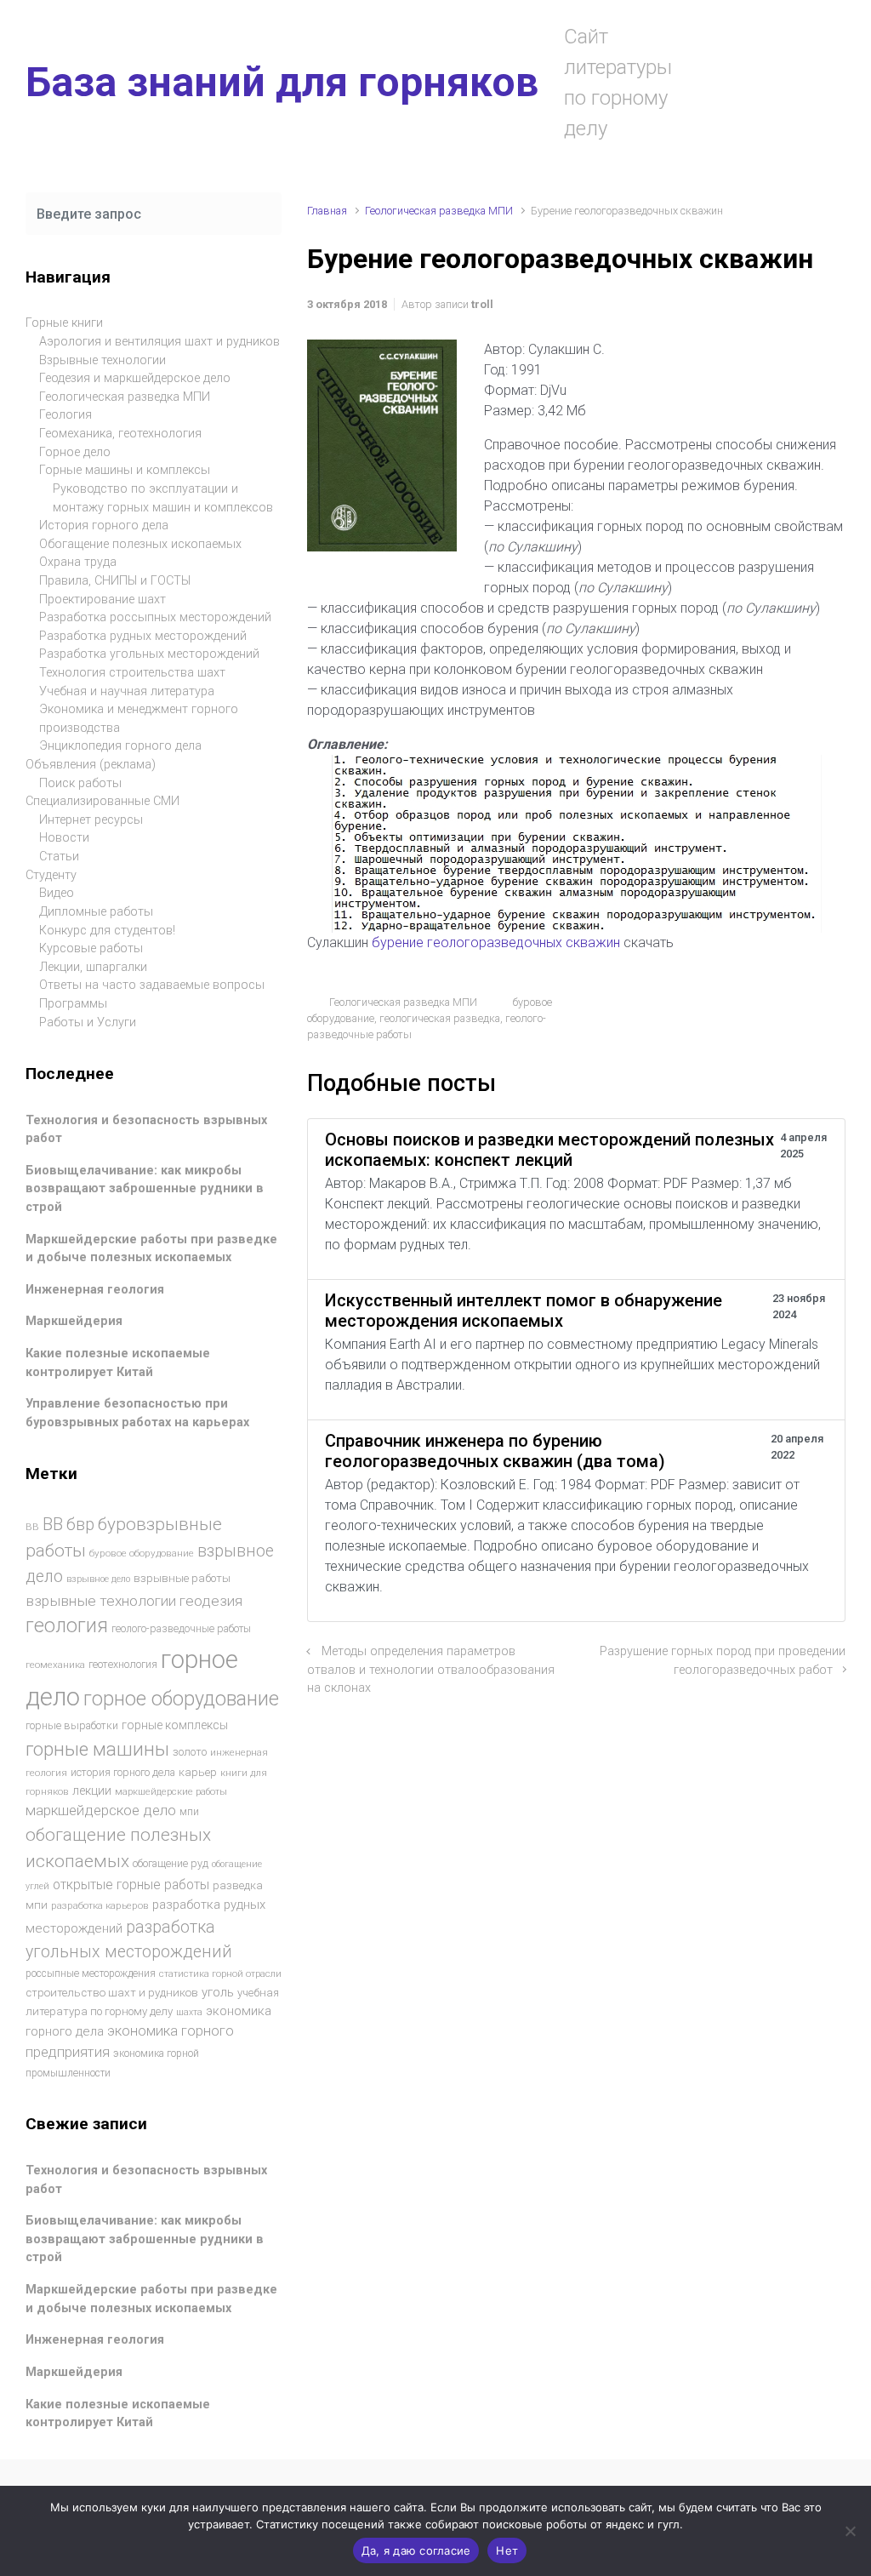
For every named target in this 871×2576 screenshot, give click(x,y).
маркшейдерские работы (171, 1792)
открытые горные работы (131, 1885)
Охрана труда (78, 562)
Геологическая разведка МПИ (439, 211)
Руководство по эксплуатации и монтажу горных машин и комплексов (163, 498)
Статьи (59, 857)
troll (482, 304)
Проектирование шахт (102, 600)
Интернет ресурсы (91, 820)
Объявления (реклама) (91, 765)
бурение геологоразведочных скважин (496, 942)
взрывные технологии (101, 1601)
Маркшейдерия (74, 1321)
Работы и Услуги (88, 1022)
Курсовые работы (91, 948)
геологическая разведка (440, 1018)
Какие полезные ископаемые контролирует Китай (118, 1363)
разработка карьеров (100, 1905)
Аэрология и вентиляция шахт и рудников (159, 342)
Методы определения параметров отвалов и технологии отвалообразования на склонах (431, 1670)
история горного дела (123, 1772)
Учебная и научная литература (127, 691)
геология (67, 1626)
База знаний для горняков (282, 82)
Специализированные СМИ (102, 801)
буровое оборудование (142, 1553)
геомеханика (55, 1665)
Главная (327, 211)
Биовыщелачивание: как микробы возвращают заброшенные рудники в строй (145, 1189)
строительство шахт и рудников (112, 1993)
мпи (189, 1812)
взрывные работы (182, 1578)
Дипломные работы (96, 912)
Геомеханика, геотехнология (120, 434)
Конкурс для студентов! (107, 931)
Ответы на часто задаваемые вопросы (152, 985)
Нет (507, 2550)
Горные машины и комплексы (125, 470)
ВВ (32, 1527)
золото (190, 1752)
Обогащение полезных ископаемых (140, 544)
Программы (73, 1004)
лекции (92, 1791)
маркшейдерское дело (101, 1810)
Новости (64, 838)
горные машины (97, 1749)
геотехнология (123, 1664)
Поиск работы (80, 783)
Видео (57, 893)
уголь (218, 1992)
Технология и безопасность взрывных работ (146, 1130)
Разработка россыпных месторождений (155, 617)
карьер (198, 1772)
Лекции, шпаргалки (93, 967)
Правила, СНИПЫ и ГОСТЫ (115, 581)
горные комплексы (175, 1725)
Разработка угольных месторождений (149, 654)
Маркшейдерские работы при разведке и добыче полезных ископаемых (151, 1249)
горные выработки (72, 1725)
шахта (189, 2012)
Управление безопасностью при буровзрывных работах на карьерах (137, 1413)
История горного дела (104, 525)
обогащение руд (171, 1863)
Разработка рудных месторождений (143, 636)
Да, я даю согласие (416, 2550)
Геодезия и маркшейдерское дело (135, 378)
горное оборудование (181, 1699)
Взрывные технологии (102, 360)
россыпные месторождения (91, 1973)
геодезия (211, 1601)
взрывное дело (98, 1579)
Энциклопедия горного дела (120, 746)
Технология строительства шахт (132, 673)
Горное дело (75, 452)
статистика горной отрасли (220, 1974)
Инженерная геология (95, 1290)
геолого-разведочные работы (181, 1629)
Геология (65, 415)
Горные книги (64, 323)
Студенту (51, 875)
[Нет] (850, 2531)
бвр (80, 1525)
